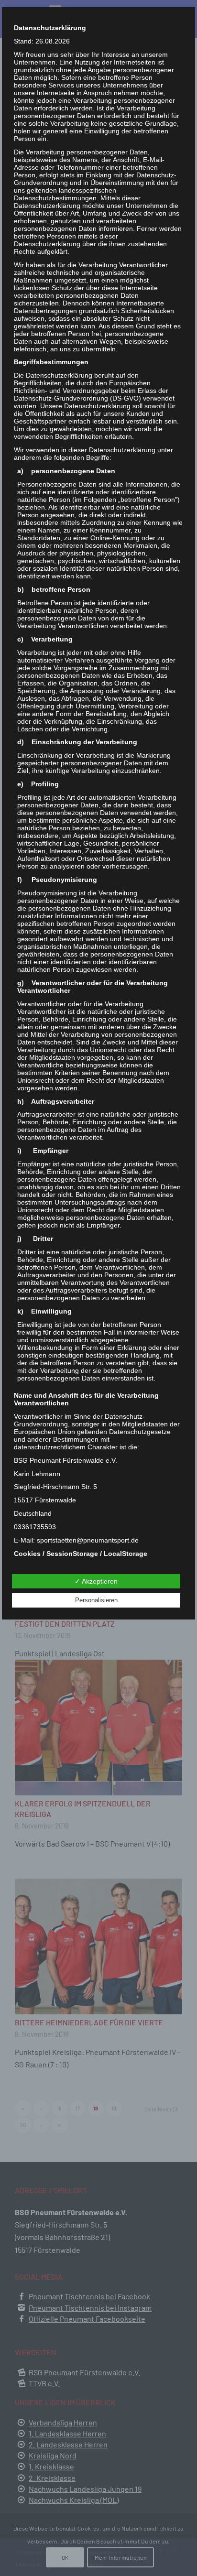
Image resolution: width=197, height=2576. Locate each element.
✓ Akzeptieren (96, 1581)
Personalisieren (96, 1600)
